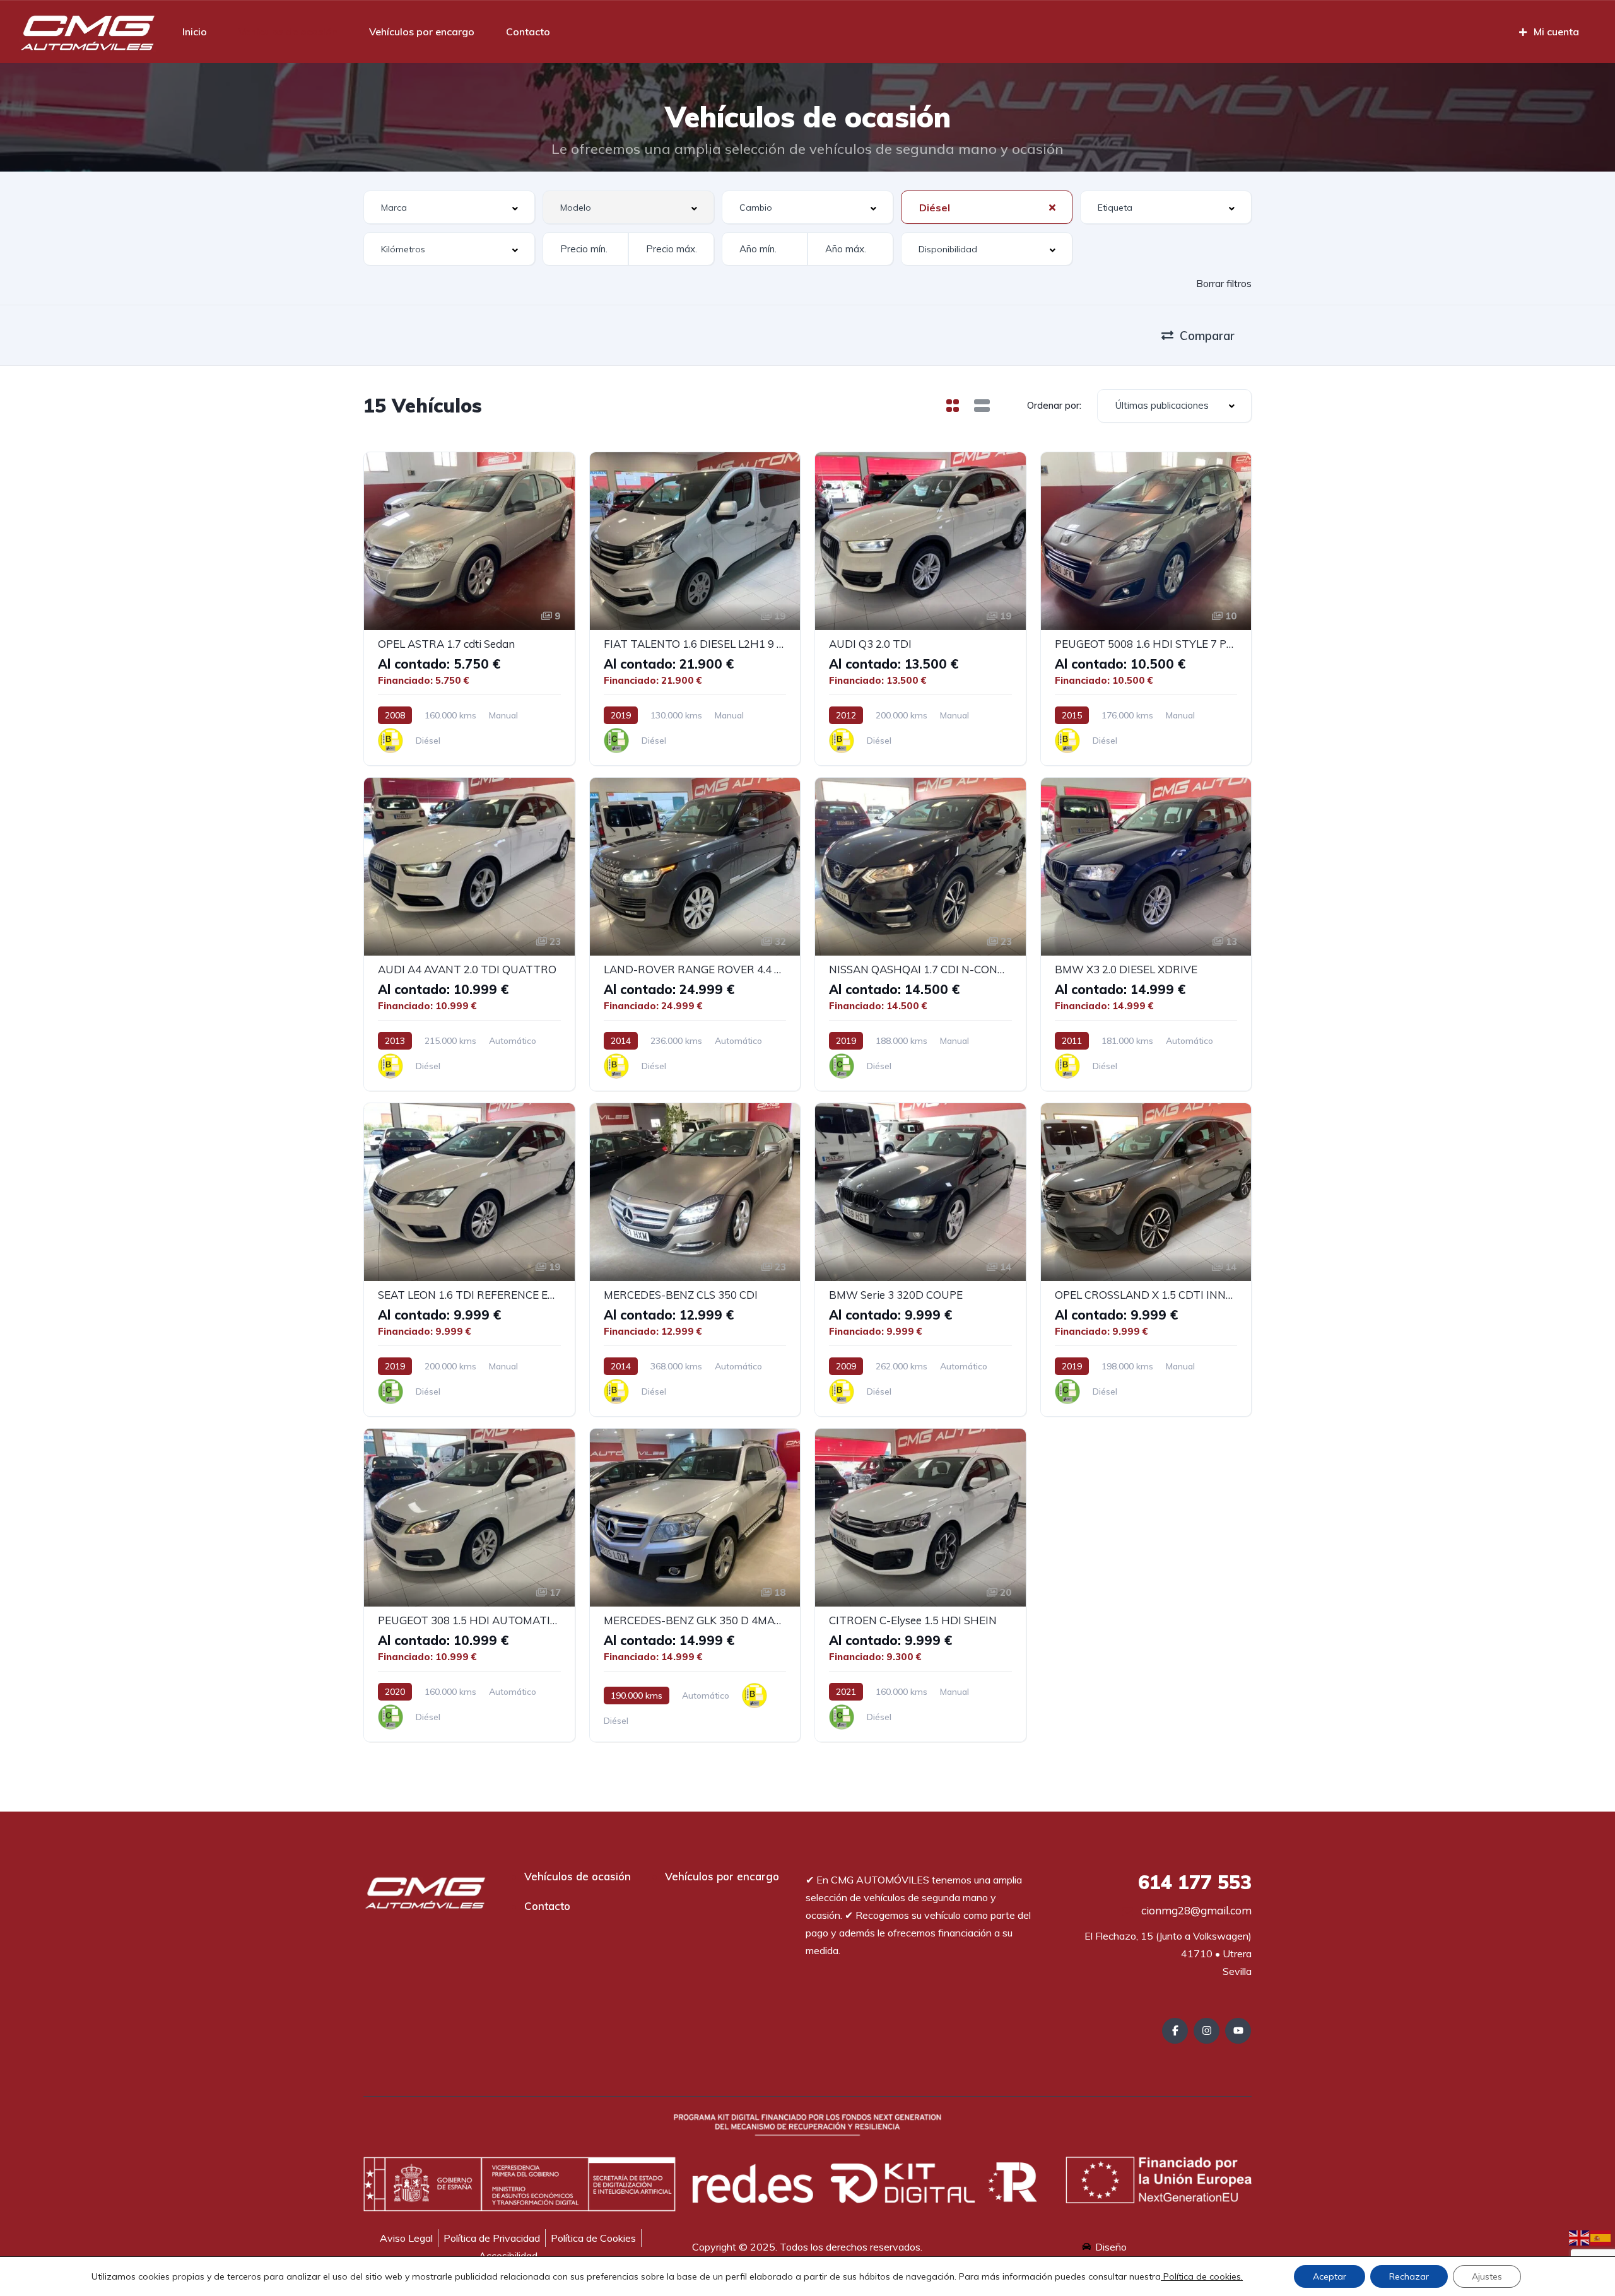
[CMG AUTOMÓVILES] (87, 32)
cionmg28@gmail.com (1195, 1910)
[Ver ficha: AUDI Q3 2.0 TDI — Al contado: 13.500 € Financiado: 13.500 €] (920, 609)
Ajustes (1487, 2276)
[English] (1580, 2237)
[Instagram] (1207, 2031)
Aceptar (1330, 2276)
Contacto (528, 32)
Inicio (195, 32)
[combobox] (449, 207)
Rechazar (1409, 2276)
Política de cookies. (1202, 2276)
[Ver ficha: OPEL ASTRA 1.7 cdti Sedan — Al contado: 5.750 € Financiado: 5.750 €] (469, 609)
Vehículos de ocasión (288, 32)
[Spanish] (1601, 2237)
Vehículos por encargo (422, 32)
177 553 (1195, 1882)
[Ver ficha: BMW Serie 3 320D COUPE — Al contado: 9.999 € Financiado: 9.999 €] (920, 1260)
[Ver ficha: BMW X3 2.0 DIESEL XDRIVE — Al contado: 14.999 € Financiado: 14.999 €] (1146, 934)
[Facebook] (1175, 2031)
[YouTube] (1238, 2031)
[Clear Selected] (1052, 207)
